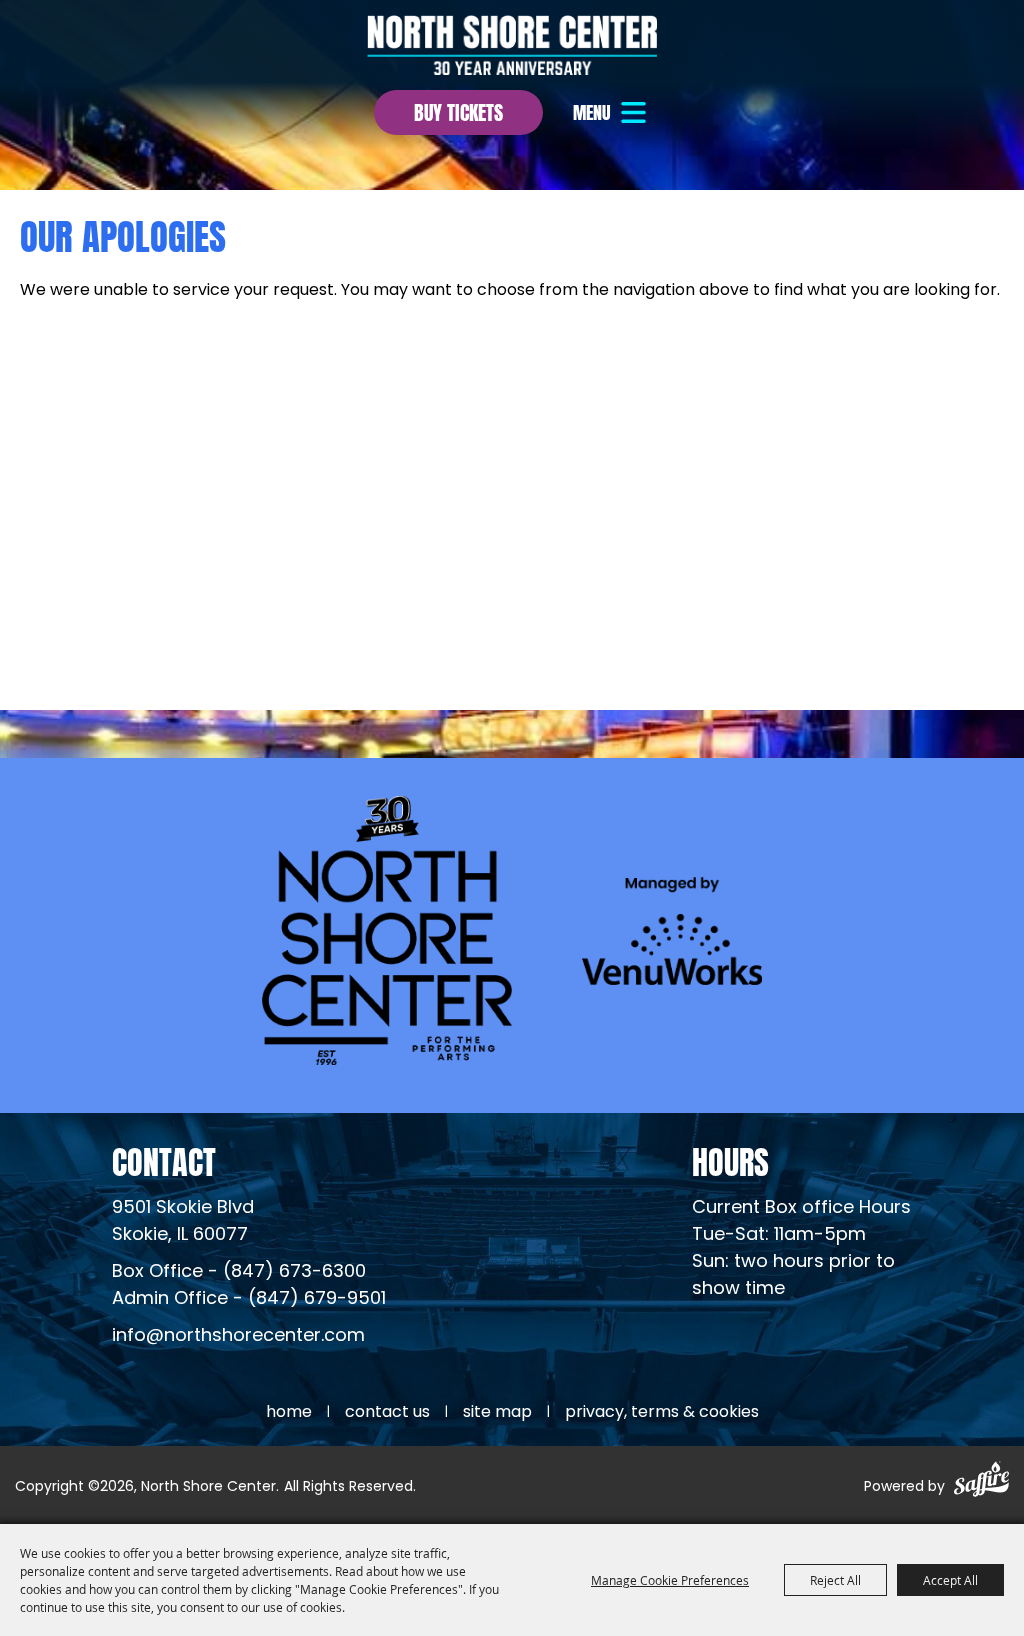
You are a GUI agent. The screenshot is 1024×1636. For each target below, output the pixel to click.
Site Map (497, 1413)
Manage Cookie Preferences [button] (670, 1580)
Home (289, 1413)
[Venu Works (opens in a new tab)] (672, 930)
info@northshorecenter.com (238, 1336)
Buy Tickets (458, 110)
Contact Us (387, 1413)
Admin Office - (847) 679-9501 (249, 1299)
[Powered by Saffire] (981, 1482)
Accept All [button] (950, 1580)
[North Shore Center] (512, 45)
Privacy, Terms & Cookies (662, 1413)
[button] (612, 112)
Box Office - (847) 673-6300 (239, 1272)
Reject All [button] (835, 1580)
